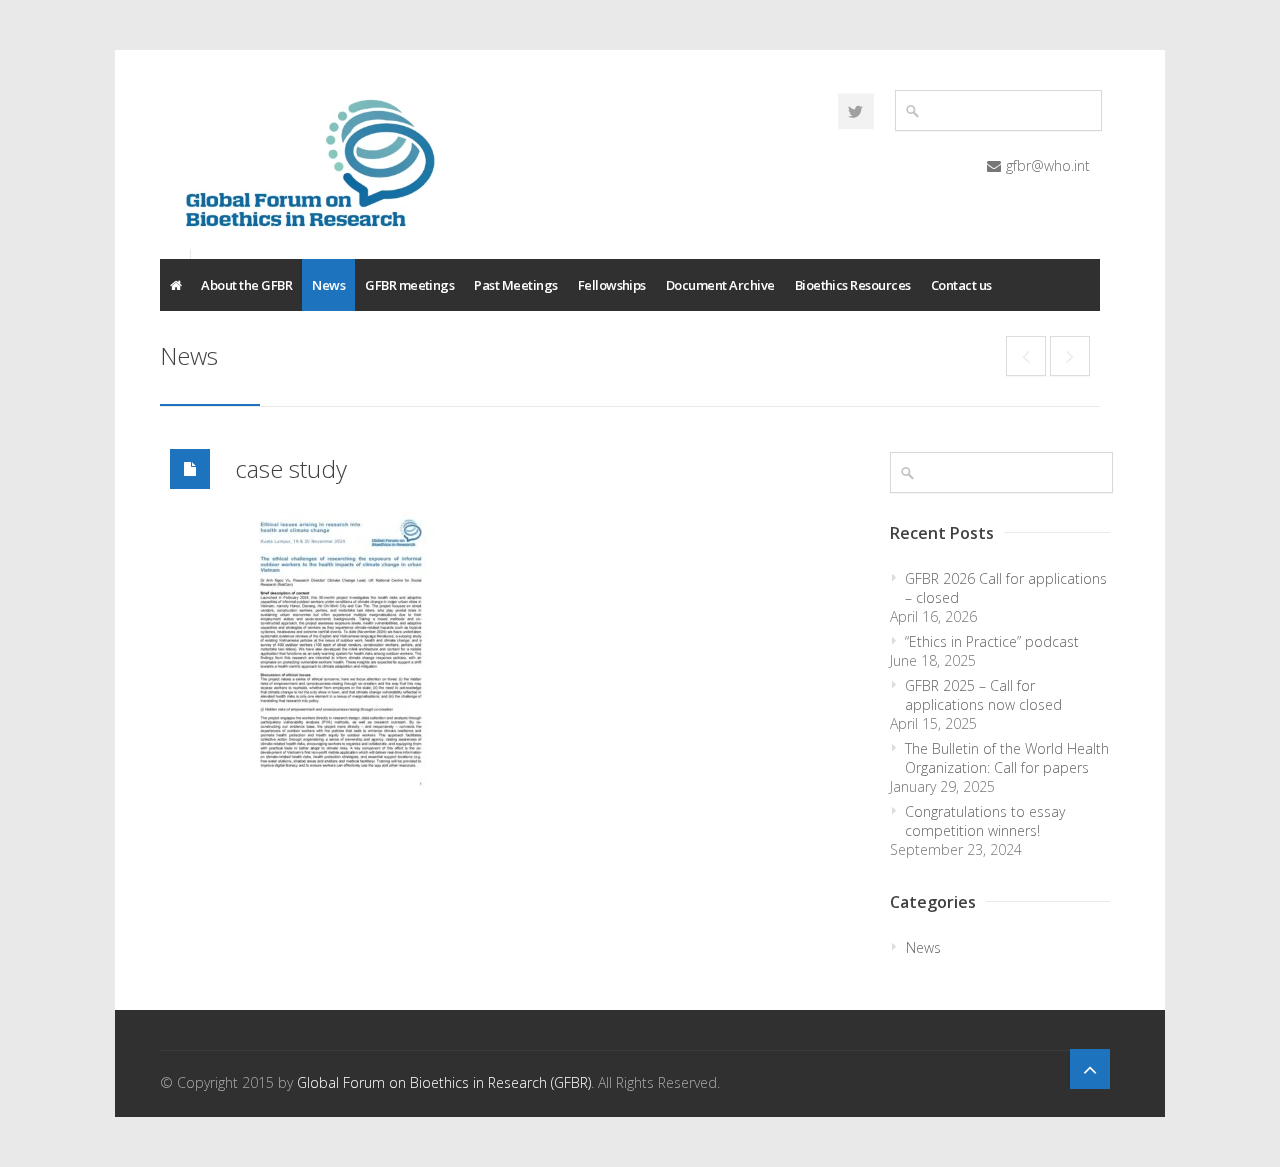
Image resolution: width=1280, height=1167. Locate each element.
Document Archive (720, 285)
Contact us (961, 285)
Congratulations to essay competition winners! (985, 821)
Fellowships (612, 285)
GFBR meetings (409, 285)
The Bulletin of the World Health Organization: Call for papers (1007, 758)
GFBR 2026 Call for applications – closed (1006, 588)
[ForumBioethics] (856, 111)
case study (291, 468)
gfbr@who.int (1048, 165)
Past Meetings (515, 285)
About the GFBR (246, 285)
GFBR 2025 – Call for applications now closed (983, 695)
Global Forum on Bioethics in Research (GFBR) (444, 1082)
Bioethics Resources (853, 285)
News (328, 285)
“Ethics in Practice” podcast (992, 641)
